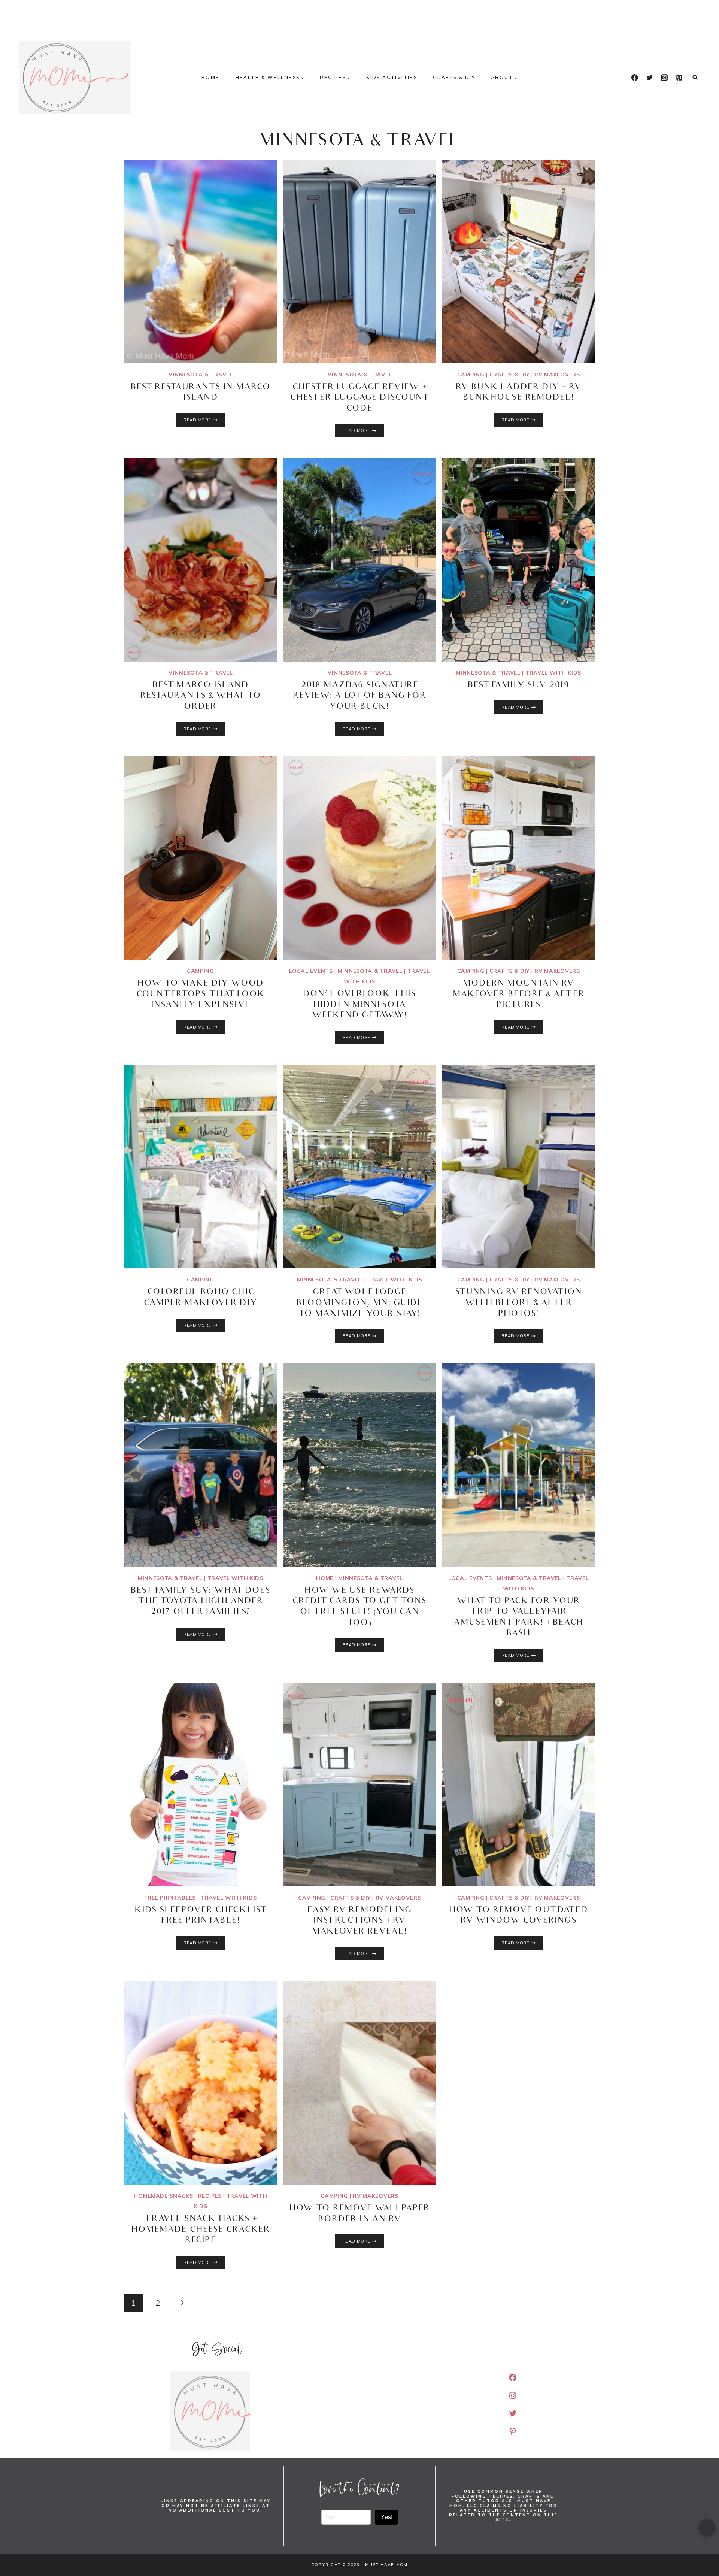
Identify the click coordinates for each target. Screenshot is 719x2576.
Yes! (387, 2517)
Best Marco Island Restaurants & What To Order (201, 696)
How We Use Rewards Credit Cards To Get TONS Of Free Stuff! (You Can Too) (359, 1607)
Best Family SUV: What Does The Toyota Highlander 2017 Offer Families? (201, 1602)
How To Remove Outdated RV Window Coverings (518, 1916)
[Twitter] (650, 78)
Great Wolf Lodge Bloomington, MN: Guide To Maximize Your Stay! (359, 1303)
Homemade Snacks (163, 2196)
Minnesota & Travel (201, 375)
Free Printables (170, 1898)
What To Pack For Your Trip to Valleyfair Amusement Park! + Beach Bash (519, 1618)
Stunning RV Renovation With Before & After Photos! (518, 1303)
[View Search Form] (695, 78)
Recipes (210, 2196)
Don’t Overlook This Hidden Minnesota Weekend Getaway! (359, 1005)
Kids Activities (392, 77)
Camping (471, 375)
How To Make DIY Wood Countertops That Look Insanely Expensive (201, 995)
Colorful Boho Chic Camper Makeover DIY (201, 1298)
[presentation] (201, 261)
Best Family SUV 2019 (519, 686)
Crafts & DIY (454, 77)
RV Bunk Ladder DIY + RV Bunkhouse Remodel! (519, 393)
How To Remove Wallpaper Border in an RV (359, 2214)
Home (211, 77)
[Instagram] (664, 78)
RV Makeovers (557, 375)
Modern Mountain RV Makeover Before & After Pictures (519, 995)
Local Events (311, 971)
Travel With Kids (553, 673)
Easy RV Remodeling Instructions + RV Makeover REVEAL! (360, 1921)
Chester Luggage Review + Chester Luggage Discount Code (359, 398)
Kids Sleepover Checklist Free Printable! (201, 1916)
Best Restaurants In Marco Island (201, 393)
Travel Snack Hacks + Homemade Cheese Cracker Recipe (201, 2230)
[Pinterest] (679, 78)
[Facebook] (635, 78)
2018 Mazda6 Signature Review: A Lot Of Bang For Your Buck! (360, 696)
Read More (204, 420)
